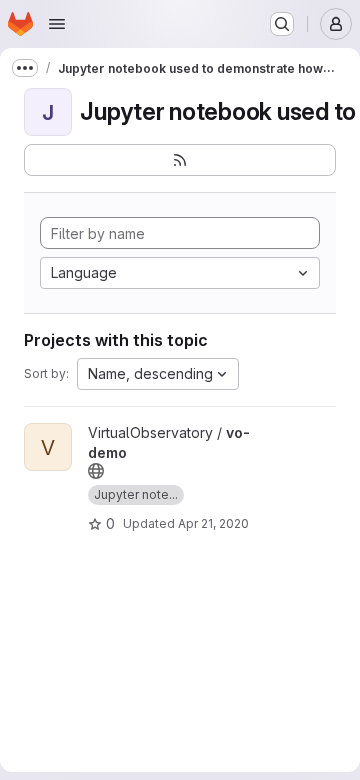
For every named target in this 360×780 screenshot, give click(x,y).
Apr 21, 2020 (213, 523)
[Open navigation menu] (57, 24)
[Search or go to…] (282, 24)
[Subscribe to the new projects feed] (180, 160)
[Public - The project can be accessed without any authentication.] (96, 471)
